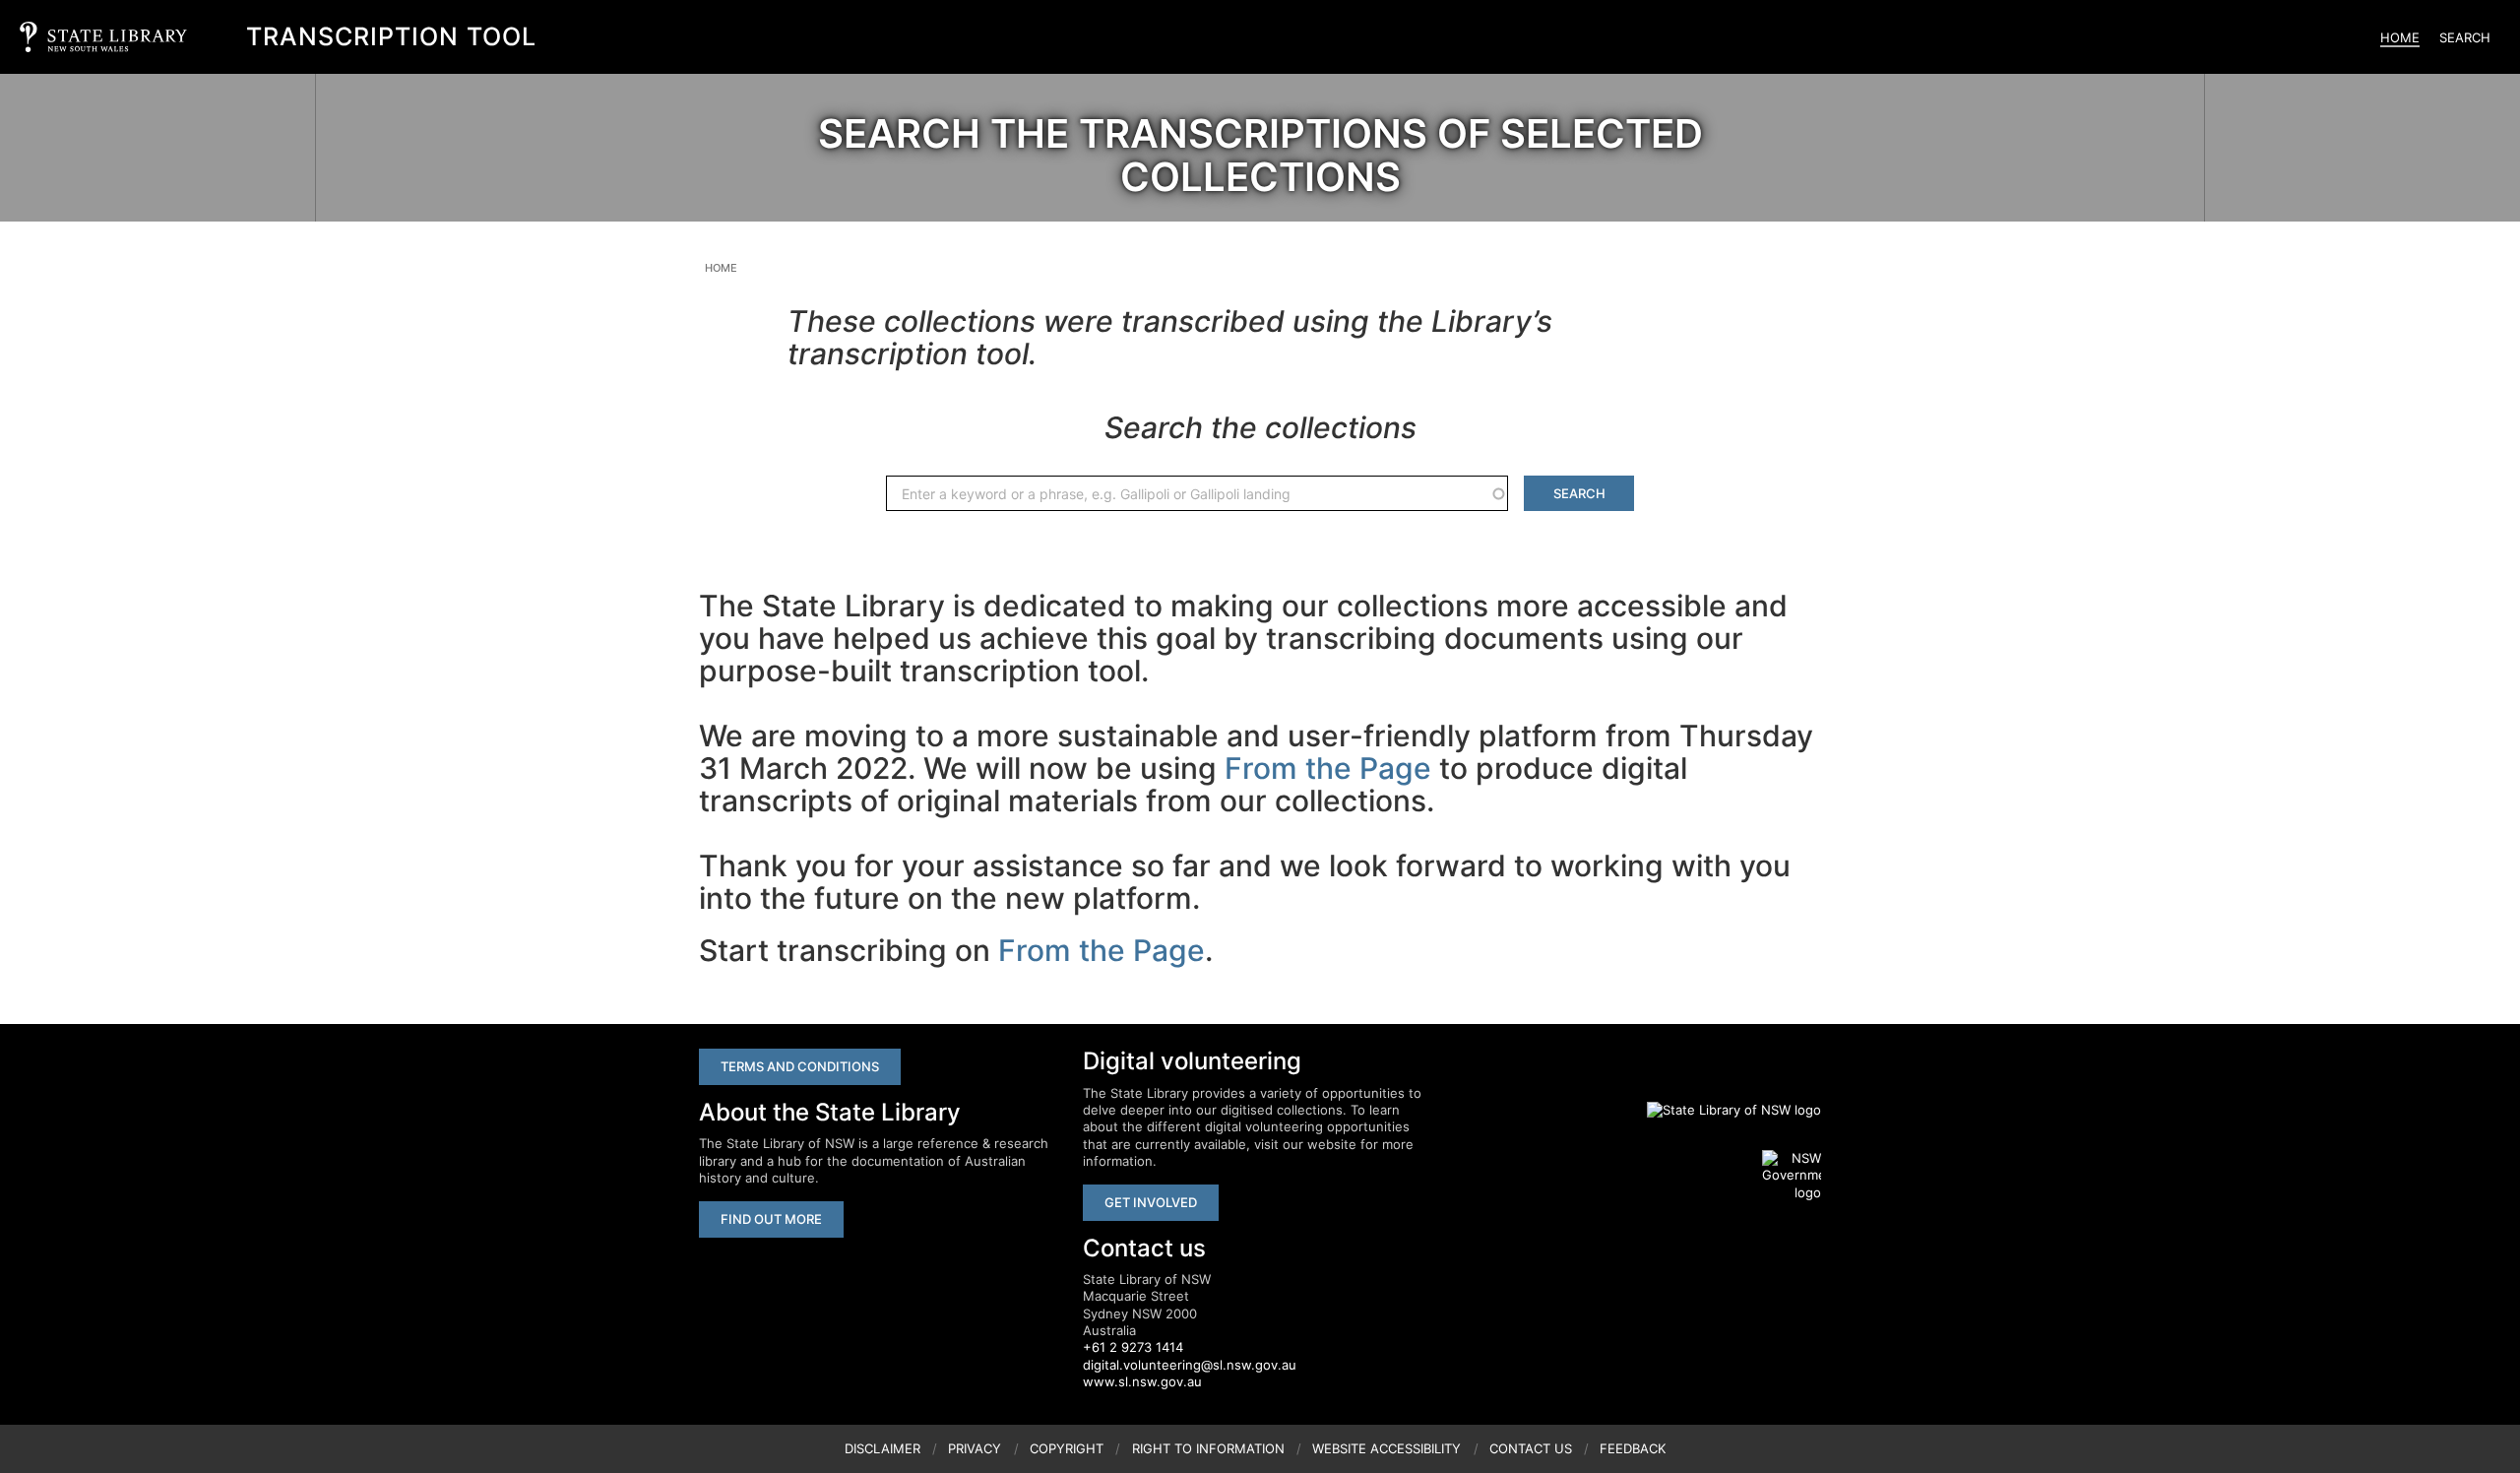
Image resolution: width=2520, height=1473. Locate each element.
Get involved (1151, 1202)
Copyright (1067, 1448)
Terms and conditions (800, 1066)
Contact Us (1531, 1448)
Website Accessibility (1386, 1448)
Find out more (771, 1219)
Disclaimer (882, 1448)
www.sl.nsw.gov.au (1142, 1381)
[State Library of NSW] (1723, 1110)
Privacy (975, 1448)
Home (2400, 37)
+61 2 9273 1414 (1133, 1347)
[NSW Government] (1792, 1176)
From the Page (1328, 768)
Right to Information (1208, 1448)
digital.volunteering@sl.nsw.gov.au (1190, 1365)
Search (2465, 37)
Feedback (1633, 1448)
